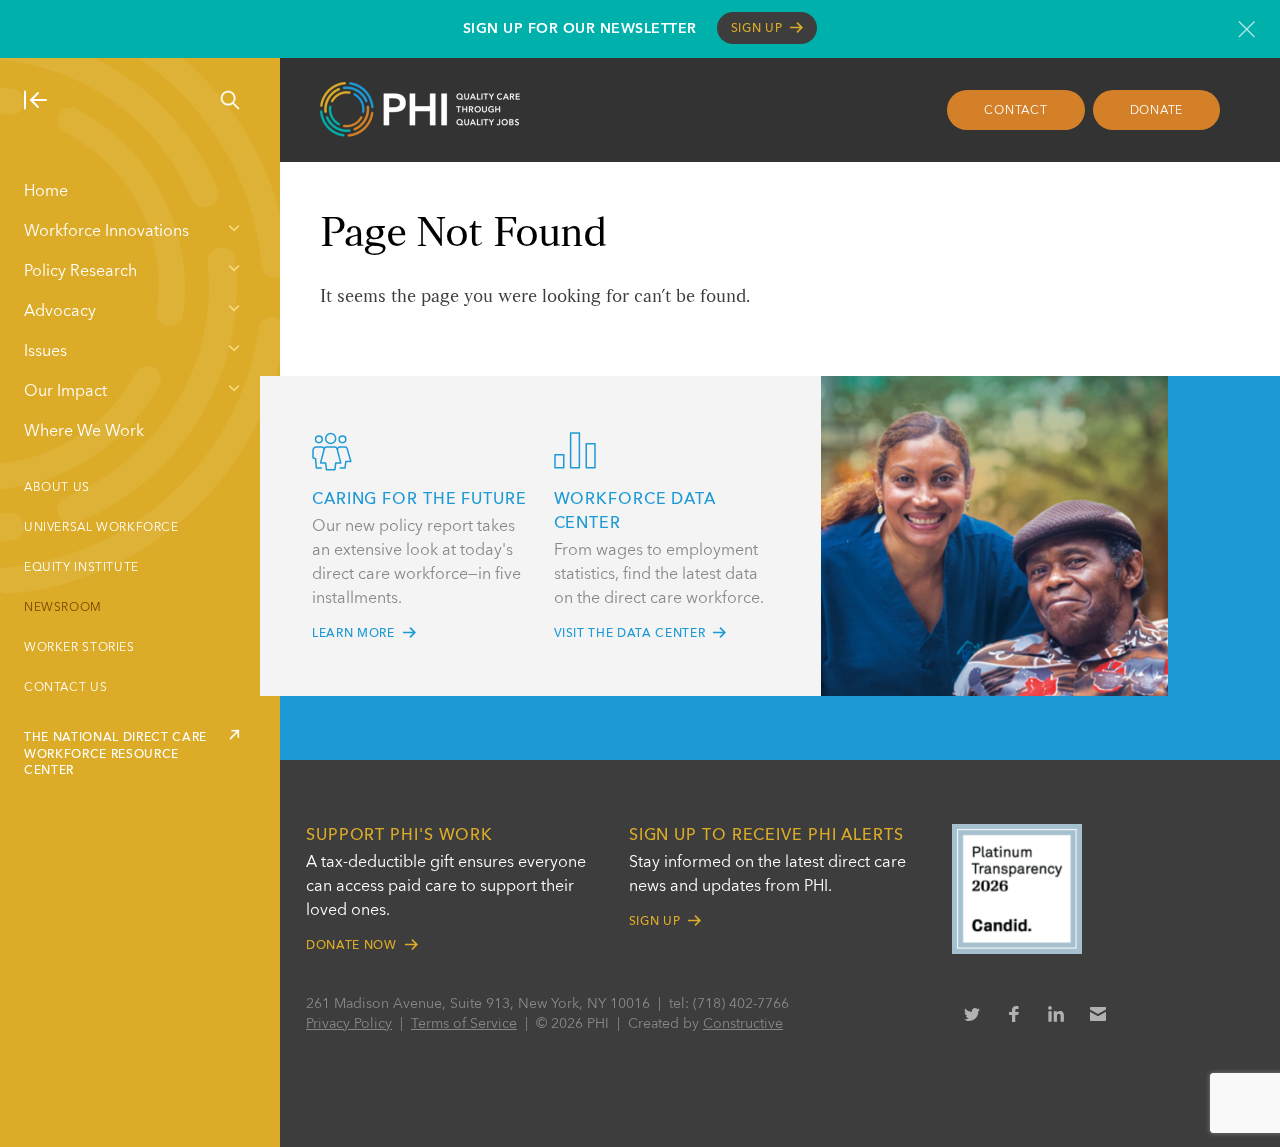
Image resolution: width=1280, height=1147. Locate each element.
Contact (1015, 111)
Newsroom (63, 608)
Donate (1157, 111)
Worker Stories (79, 648)
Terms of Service (464, 1024)
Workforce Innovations (106, 232)
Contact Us (65, 688)
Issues (45, 352)
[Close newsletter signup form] (1246, 29)
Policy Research (80, 272)
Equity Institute (81, 568)
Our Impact (65, 392)
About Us (57, 488)
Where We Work (84, 432)
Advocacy (60, 312)
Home (46, 192)
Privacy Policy (349, 1024)
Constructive (743, 1024)
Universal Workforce (101, 528)
